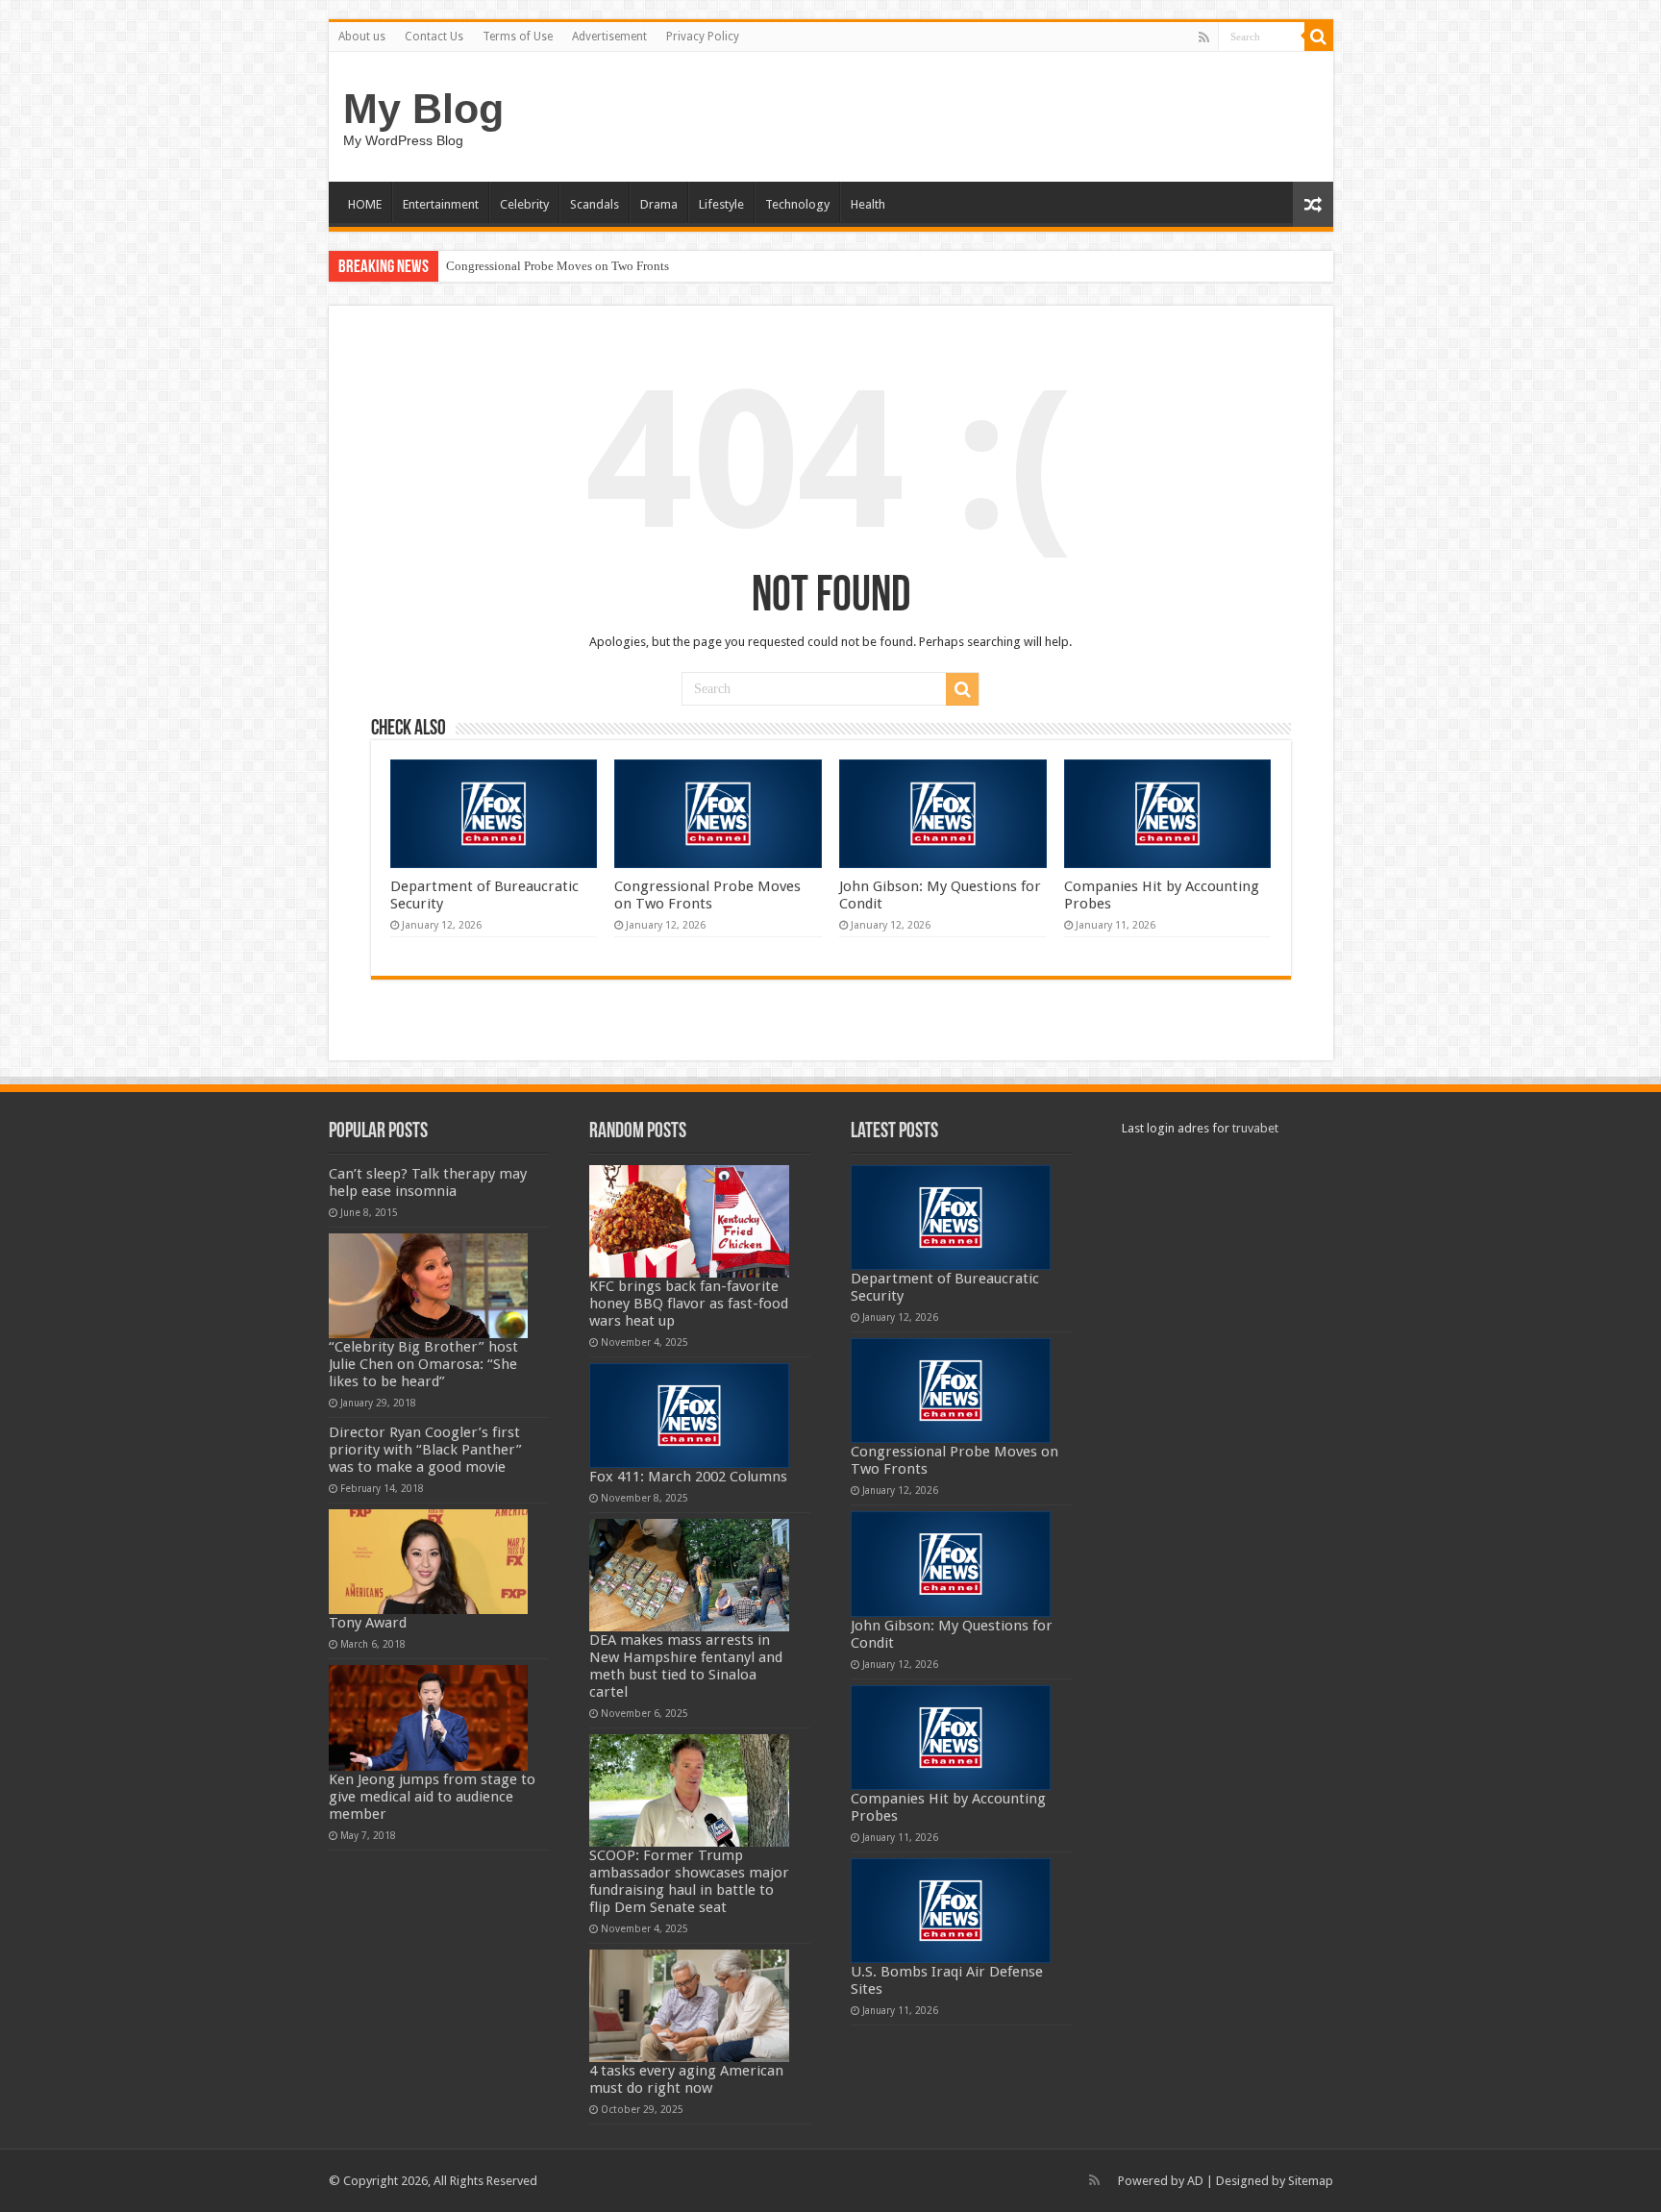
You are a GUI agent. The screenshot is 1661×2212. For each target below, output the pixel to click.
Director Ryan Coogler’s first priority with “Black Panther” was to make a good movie (425, 1450)
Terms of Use (518, 37)
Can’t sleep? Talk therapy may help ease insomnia (428, 1182)
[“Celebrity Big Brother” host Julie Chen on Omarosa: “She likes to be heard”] (429, 1286)
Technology (797, 204)
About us (362, 37)
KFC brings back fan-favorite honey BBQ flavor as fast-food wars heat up (689, 1304)
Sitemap (1311, 2181)
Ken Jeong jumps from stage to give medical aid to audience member (432, 1797)
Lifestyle (721, 204)
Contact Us (434, 37)
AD (1195, 2181)
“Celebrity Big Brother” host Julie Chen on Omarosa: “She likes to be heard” (423, 1364)
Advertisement (609, 37)
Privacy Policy (703, 37)
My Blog (423, 109)
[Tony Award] (429, 1562)
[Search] (1319, 37)
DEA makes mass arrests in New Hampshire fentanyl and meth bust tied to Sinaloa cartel (686, 1666)
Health (868, 204)
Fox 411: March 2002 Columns (688, 1477)
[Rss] (1204, 37)
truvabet (1255, 1128)
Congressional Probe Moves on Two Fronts (558, 266)
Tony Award (368, 1623)
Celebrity (524, 204)
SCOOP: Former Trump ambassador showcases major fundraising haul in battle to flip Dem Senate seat (689, 1881)
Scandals (595, 204)
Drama (659, 204)
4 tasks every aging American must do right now (686, 2079)
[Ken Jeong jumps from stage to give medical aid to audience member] (429, 1717)
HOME (365, 204)
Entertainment (441, 204)
